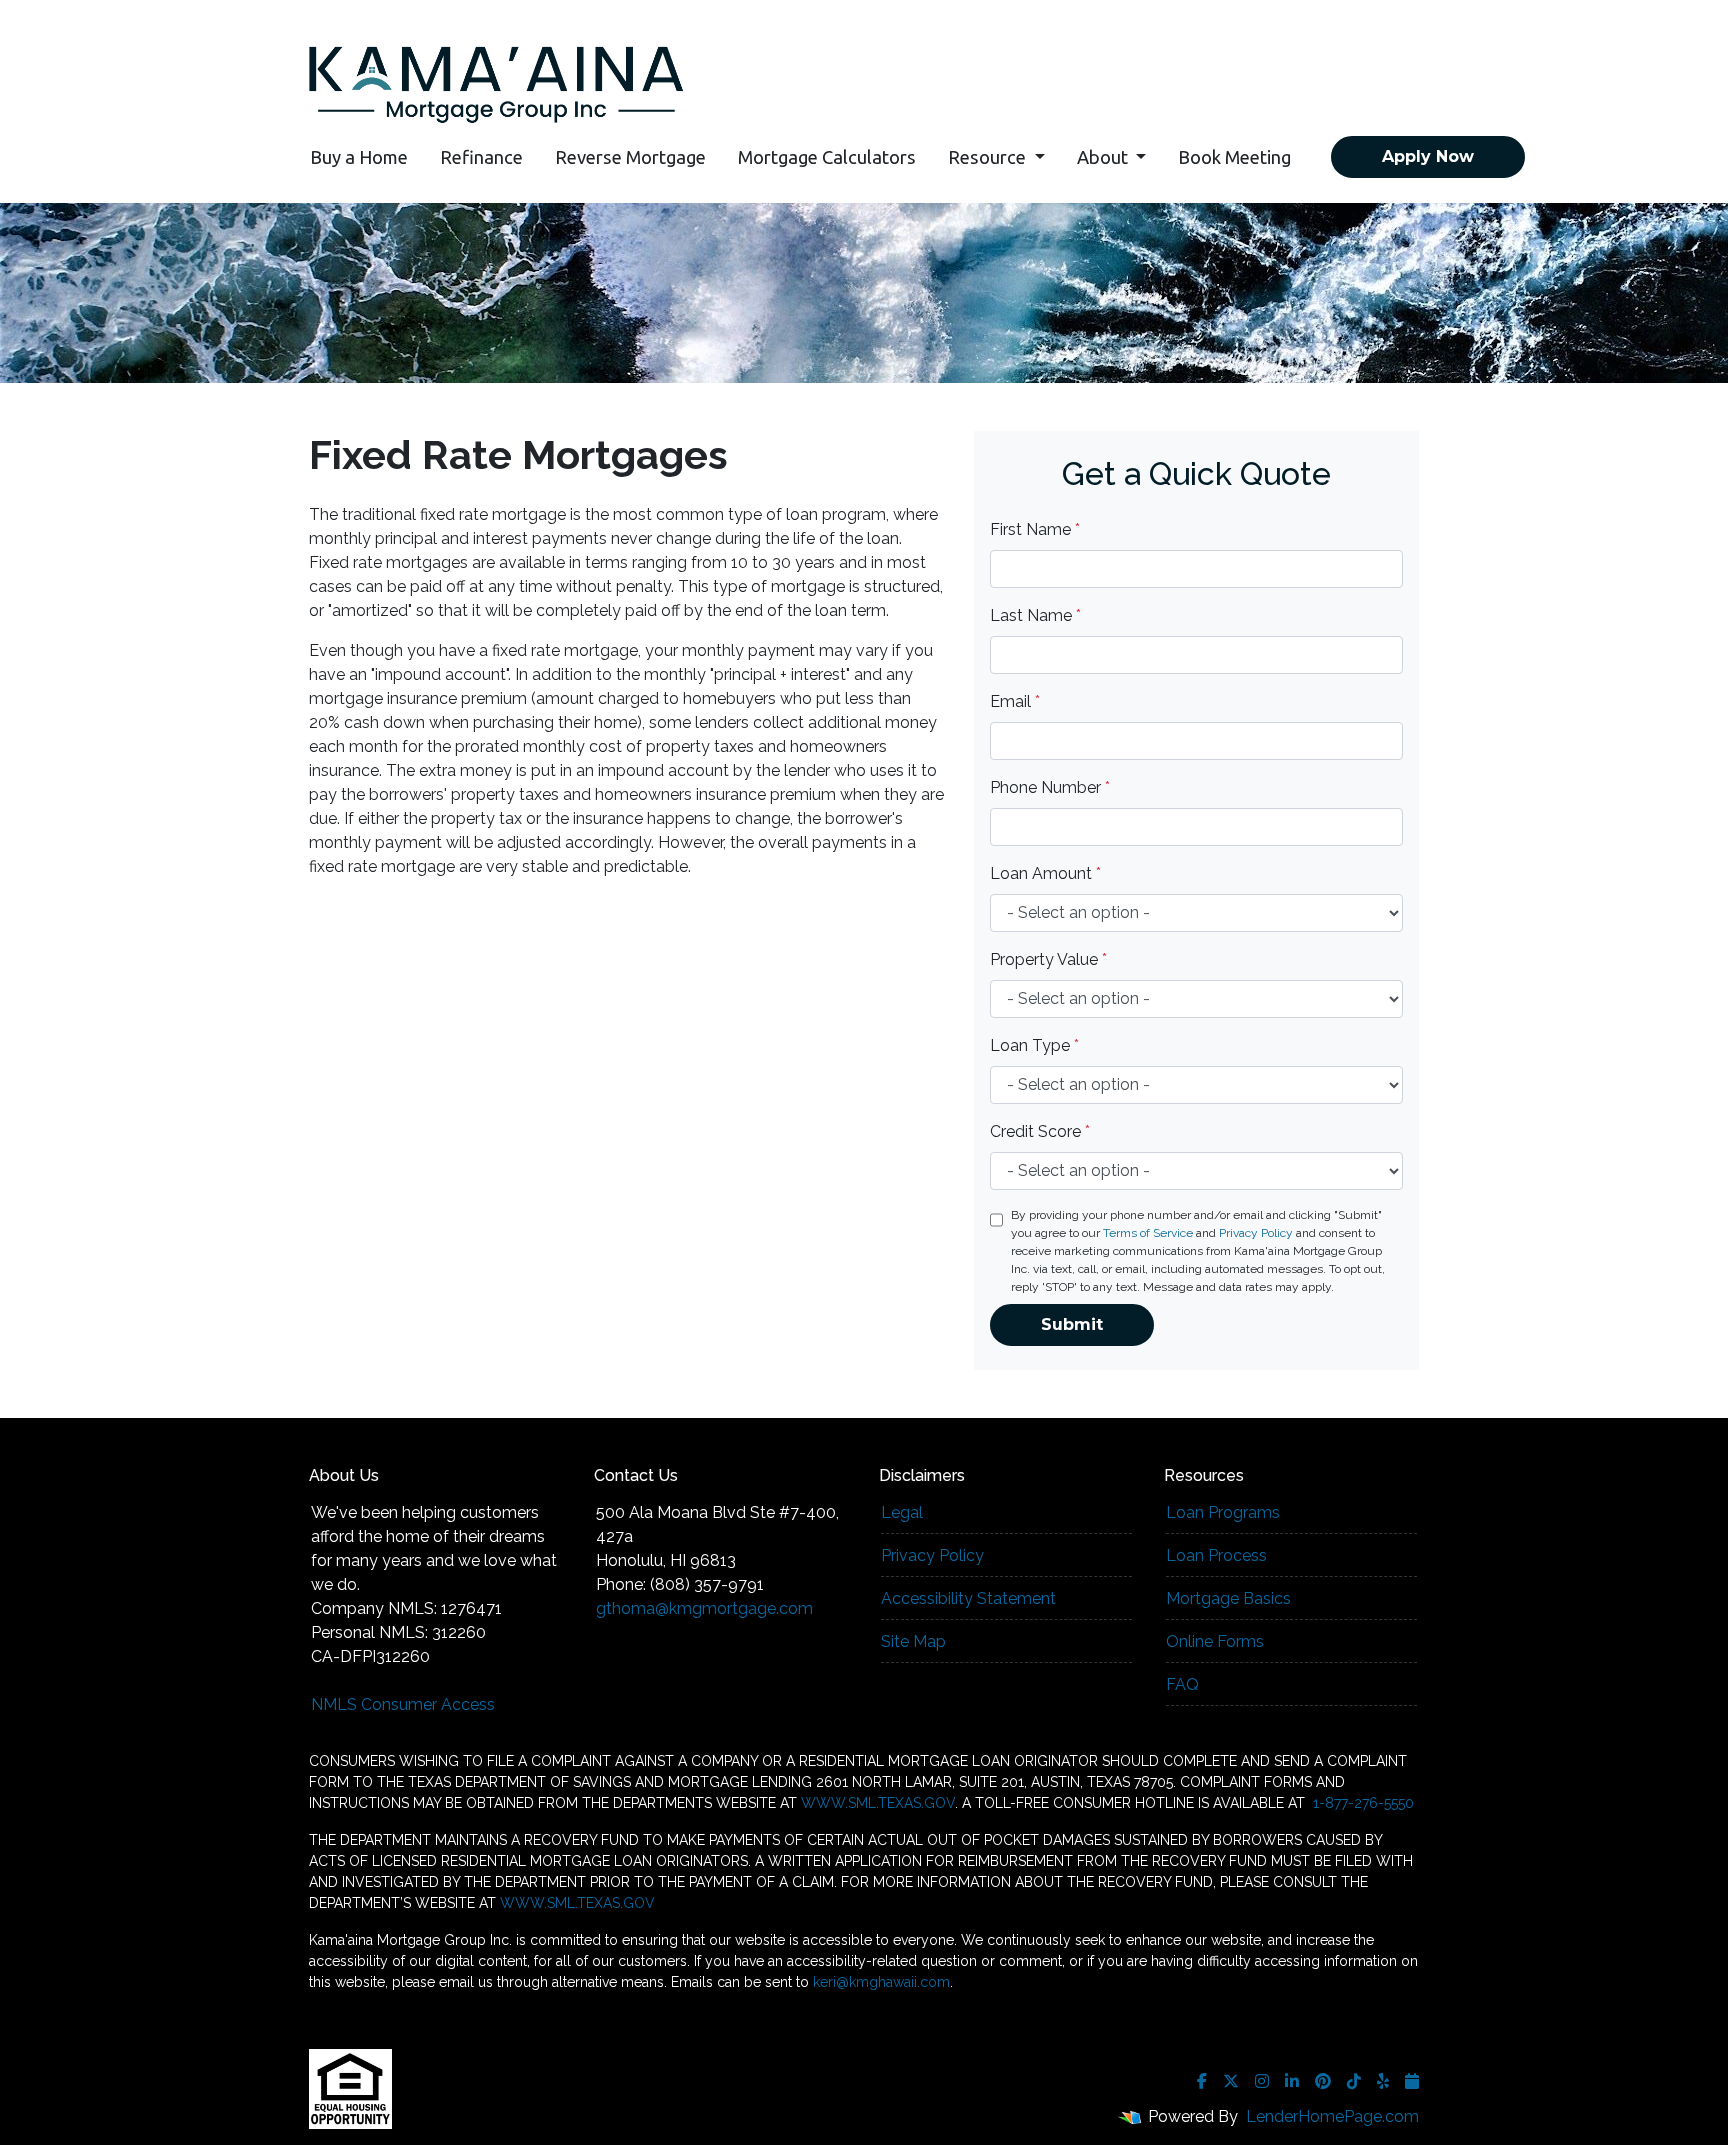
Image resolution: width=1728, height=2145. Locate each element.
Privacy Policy (1256, 1233)
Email (1015, 701)
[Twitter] (1231, 2081)
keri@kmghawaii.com (881, 1982)
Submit (1072, 1324)
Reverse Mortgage (630, 157)
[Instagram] (1262, 2081)
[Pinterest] (1323, 2081)
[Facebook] (1202, 2081)
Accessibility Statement (968, 1598)
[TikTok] (1354, 2081)
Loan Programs (1223, 1512)
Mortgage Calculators (827, 157)
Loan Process (1216, 1555)
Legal (902, 1512)
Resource (989, 157)
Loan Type (1034, 1045)
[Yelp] (1383, 2081)
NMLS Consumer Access (403, 1704)
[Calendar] (1412, 2081)
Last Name (1035, 615)
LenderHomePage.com (1332, 2116)
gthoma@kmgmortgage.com (704, 1608)
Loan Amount (1045, 873)
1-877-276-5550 (1361, 1803)
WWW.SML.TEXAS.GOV (878, 1803)
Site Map (913, 1641)
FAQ (1182, 1684)
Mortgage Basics (1228, 1598)
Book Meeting (1234, 157)
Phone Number (1050, 787)
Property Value (1048, 959)
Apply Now (1428, 156)
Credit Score (1040, 1131)
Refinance (481, 157)
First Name (1035, 529)
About (1104, 157)
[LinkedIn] (1292, 2081)
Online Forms (1215, 1641)
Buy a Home (359, 157)
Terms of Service (1148, 1233)
